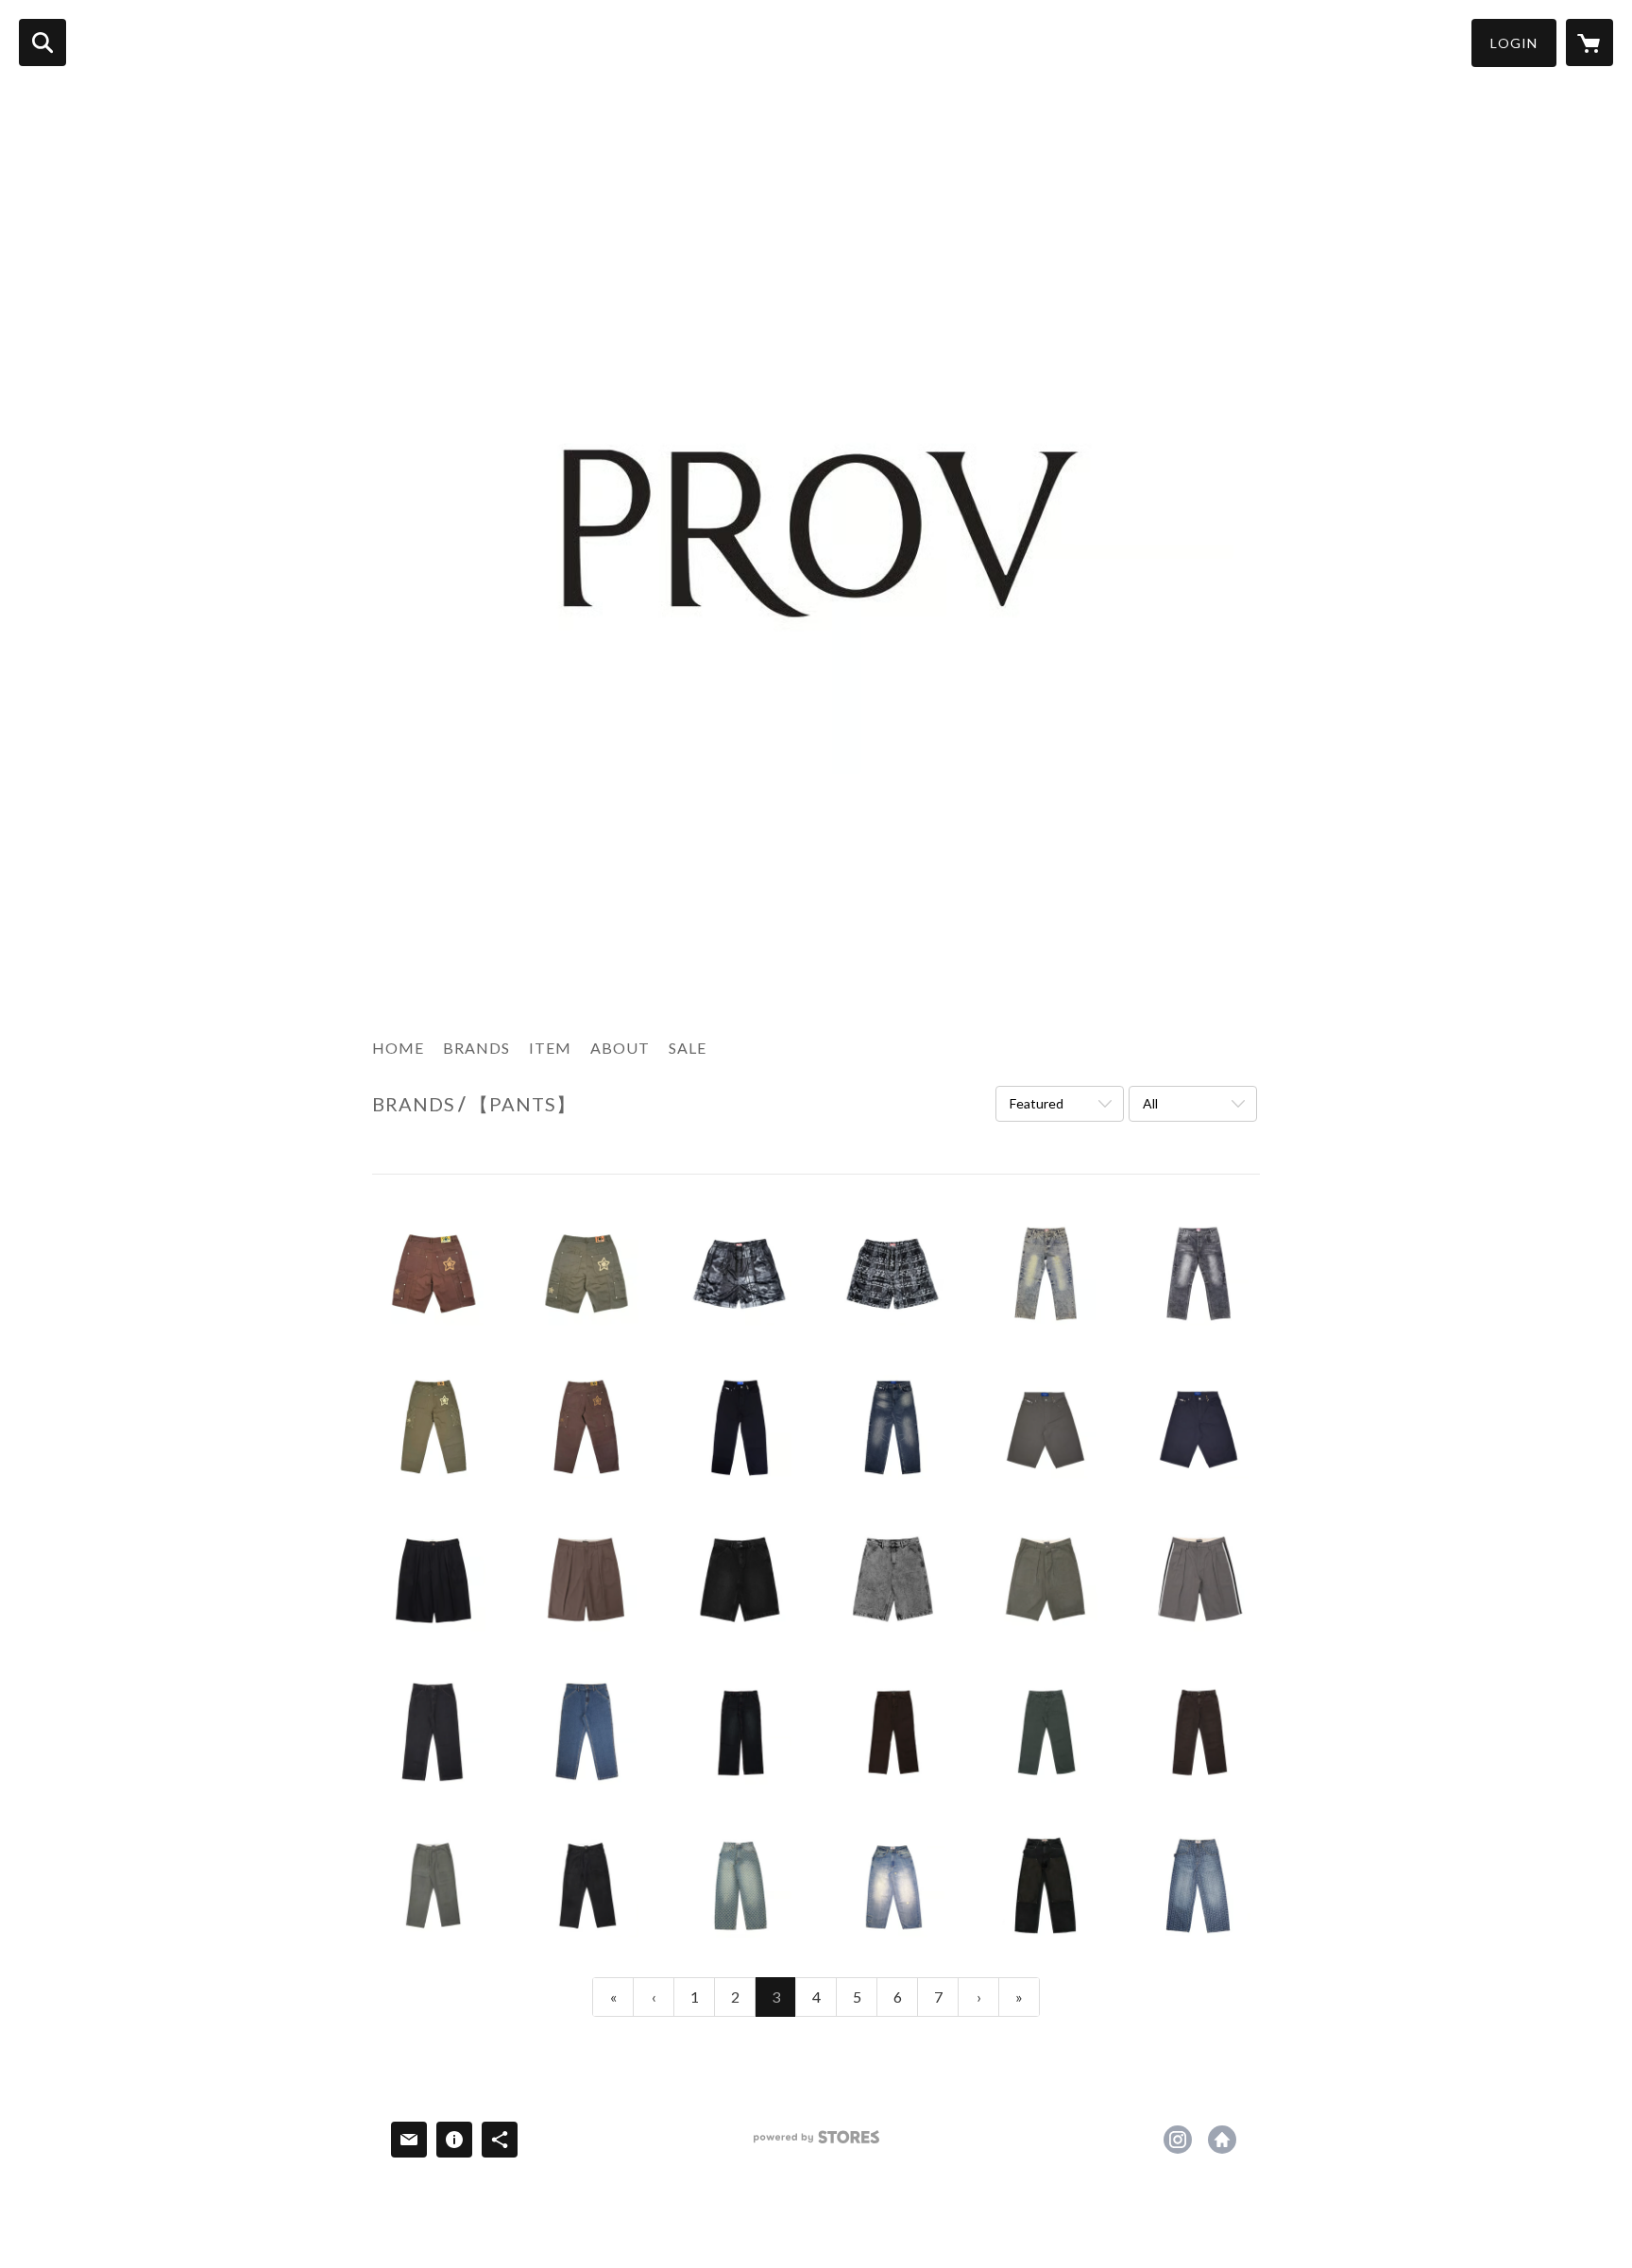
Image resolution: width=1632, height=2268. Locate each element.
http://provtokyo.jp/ (1222, 2140)
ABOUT (620, 1048)
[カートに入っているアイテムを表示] (1589, 42)
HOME (398, 1048)
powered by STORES (816, 2144)
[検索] (42, 42)
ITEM (550, 1048)
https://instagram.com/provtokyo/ (1178, 2140)
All (1150, 1103)
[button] (1514, 43)
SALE (688, 1048)
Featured (1037, 1103)
